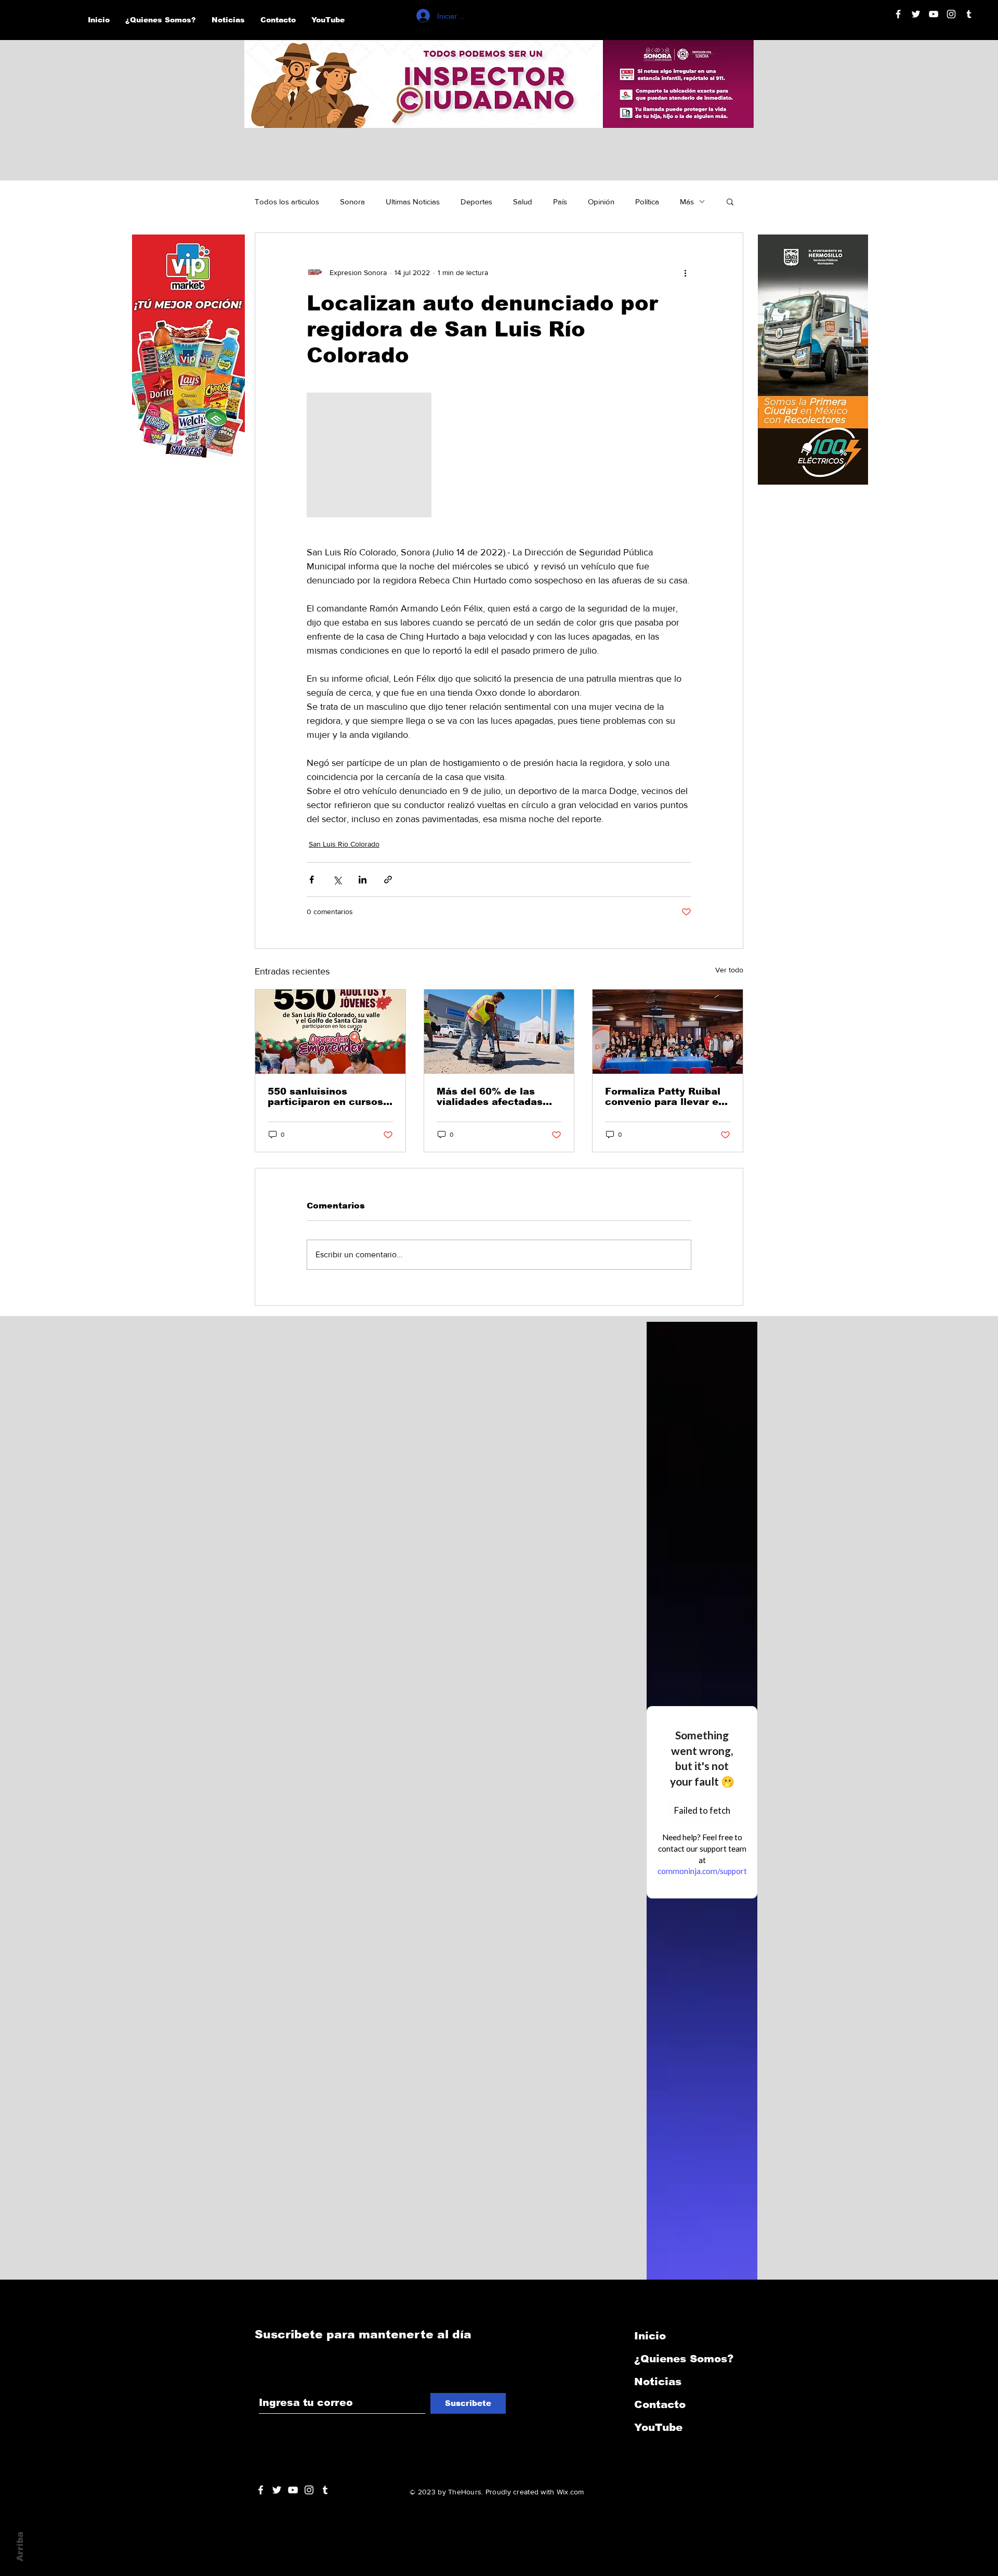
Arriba (20, 2547)
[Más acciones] (685, 272)
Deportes (476, 201)
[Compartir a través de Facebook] (312, 880)
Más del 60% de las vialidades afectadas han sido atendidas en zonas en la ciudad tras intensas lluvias (496, 1097)
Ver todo (729, 970)
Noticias (658, 2382)
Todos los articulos (287, 201)
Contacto (660, 2404)
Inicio (650, 2336)
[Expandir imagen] (369, 455)
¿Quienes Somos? (684, 2359)
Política (647, 201)
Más (687, 201)
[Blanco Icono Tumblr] (969, 14)
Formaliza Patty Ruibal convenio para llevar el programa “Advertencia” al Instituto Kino (666, 1097)
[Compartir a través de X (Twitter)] (337, 880)
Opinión (601, 201)
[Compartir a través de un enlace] (388, 880)
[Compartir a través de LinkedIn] (363, 880)
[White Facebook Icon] (261, 2490)
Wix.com (570, 2492)
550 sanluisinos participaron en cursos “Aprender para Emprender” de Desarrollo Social (325, 1097)
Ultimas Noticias (413, 201)
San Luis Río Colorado (344, 844)
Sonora (352, 201)
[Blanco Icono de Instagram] (951, 14)
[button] (730, 201)
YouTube (658, 2427)
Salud (523, 201)
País (560, 201)
